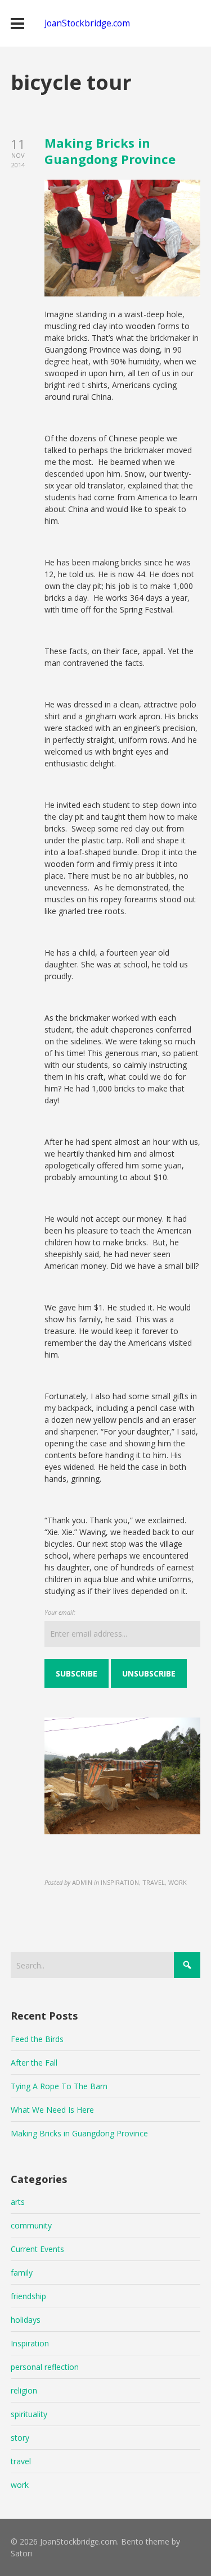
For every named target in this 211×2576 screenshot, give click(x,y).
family (22, 2273)
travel (21, 2461)
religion (24, 2390)
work (20, 2485)
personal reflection (45, 2367)
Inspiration (30, 2343)
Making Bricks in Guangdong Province (110, 151)
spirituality (29, 2414)
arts (18, 2202)
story (20, 2438)
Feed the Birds (37, 2039)
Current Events (37, 2249)
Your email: (60, 1612)
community (31, 2225)
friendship (28, 2296)
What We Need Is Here (52, 2110)
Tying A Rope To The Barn (59, 2086)
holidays (26, 2320)
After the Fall (34, 2063)
